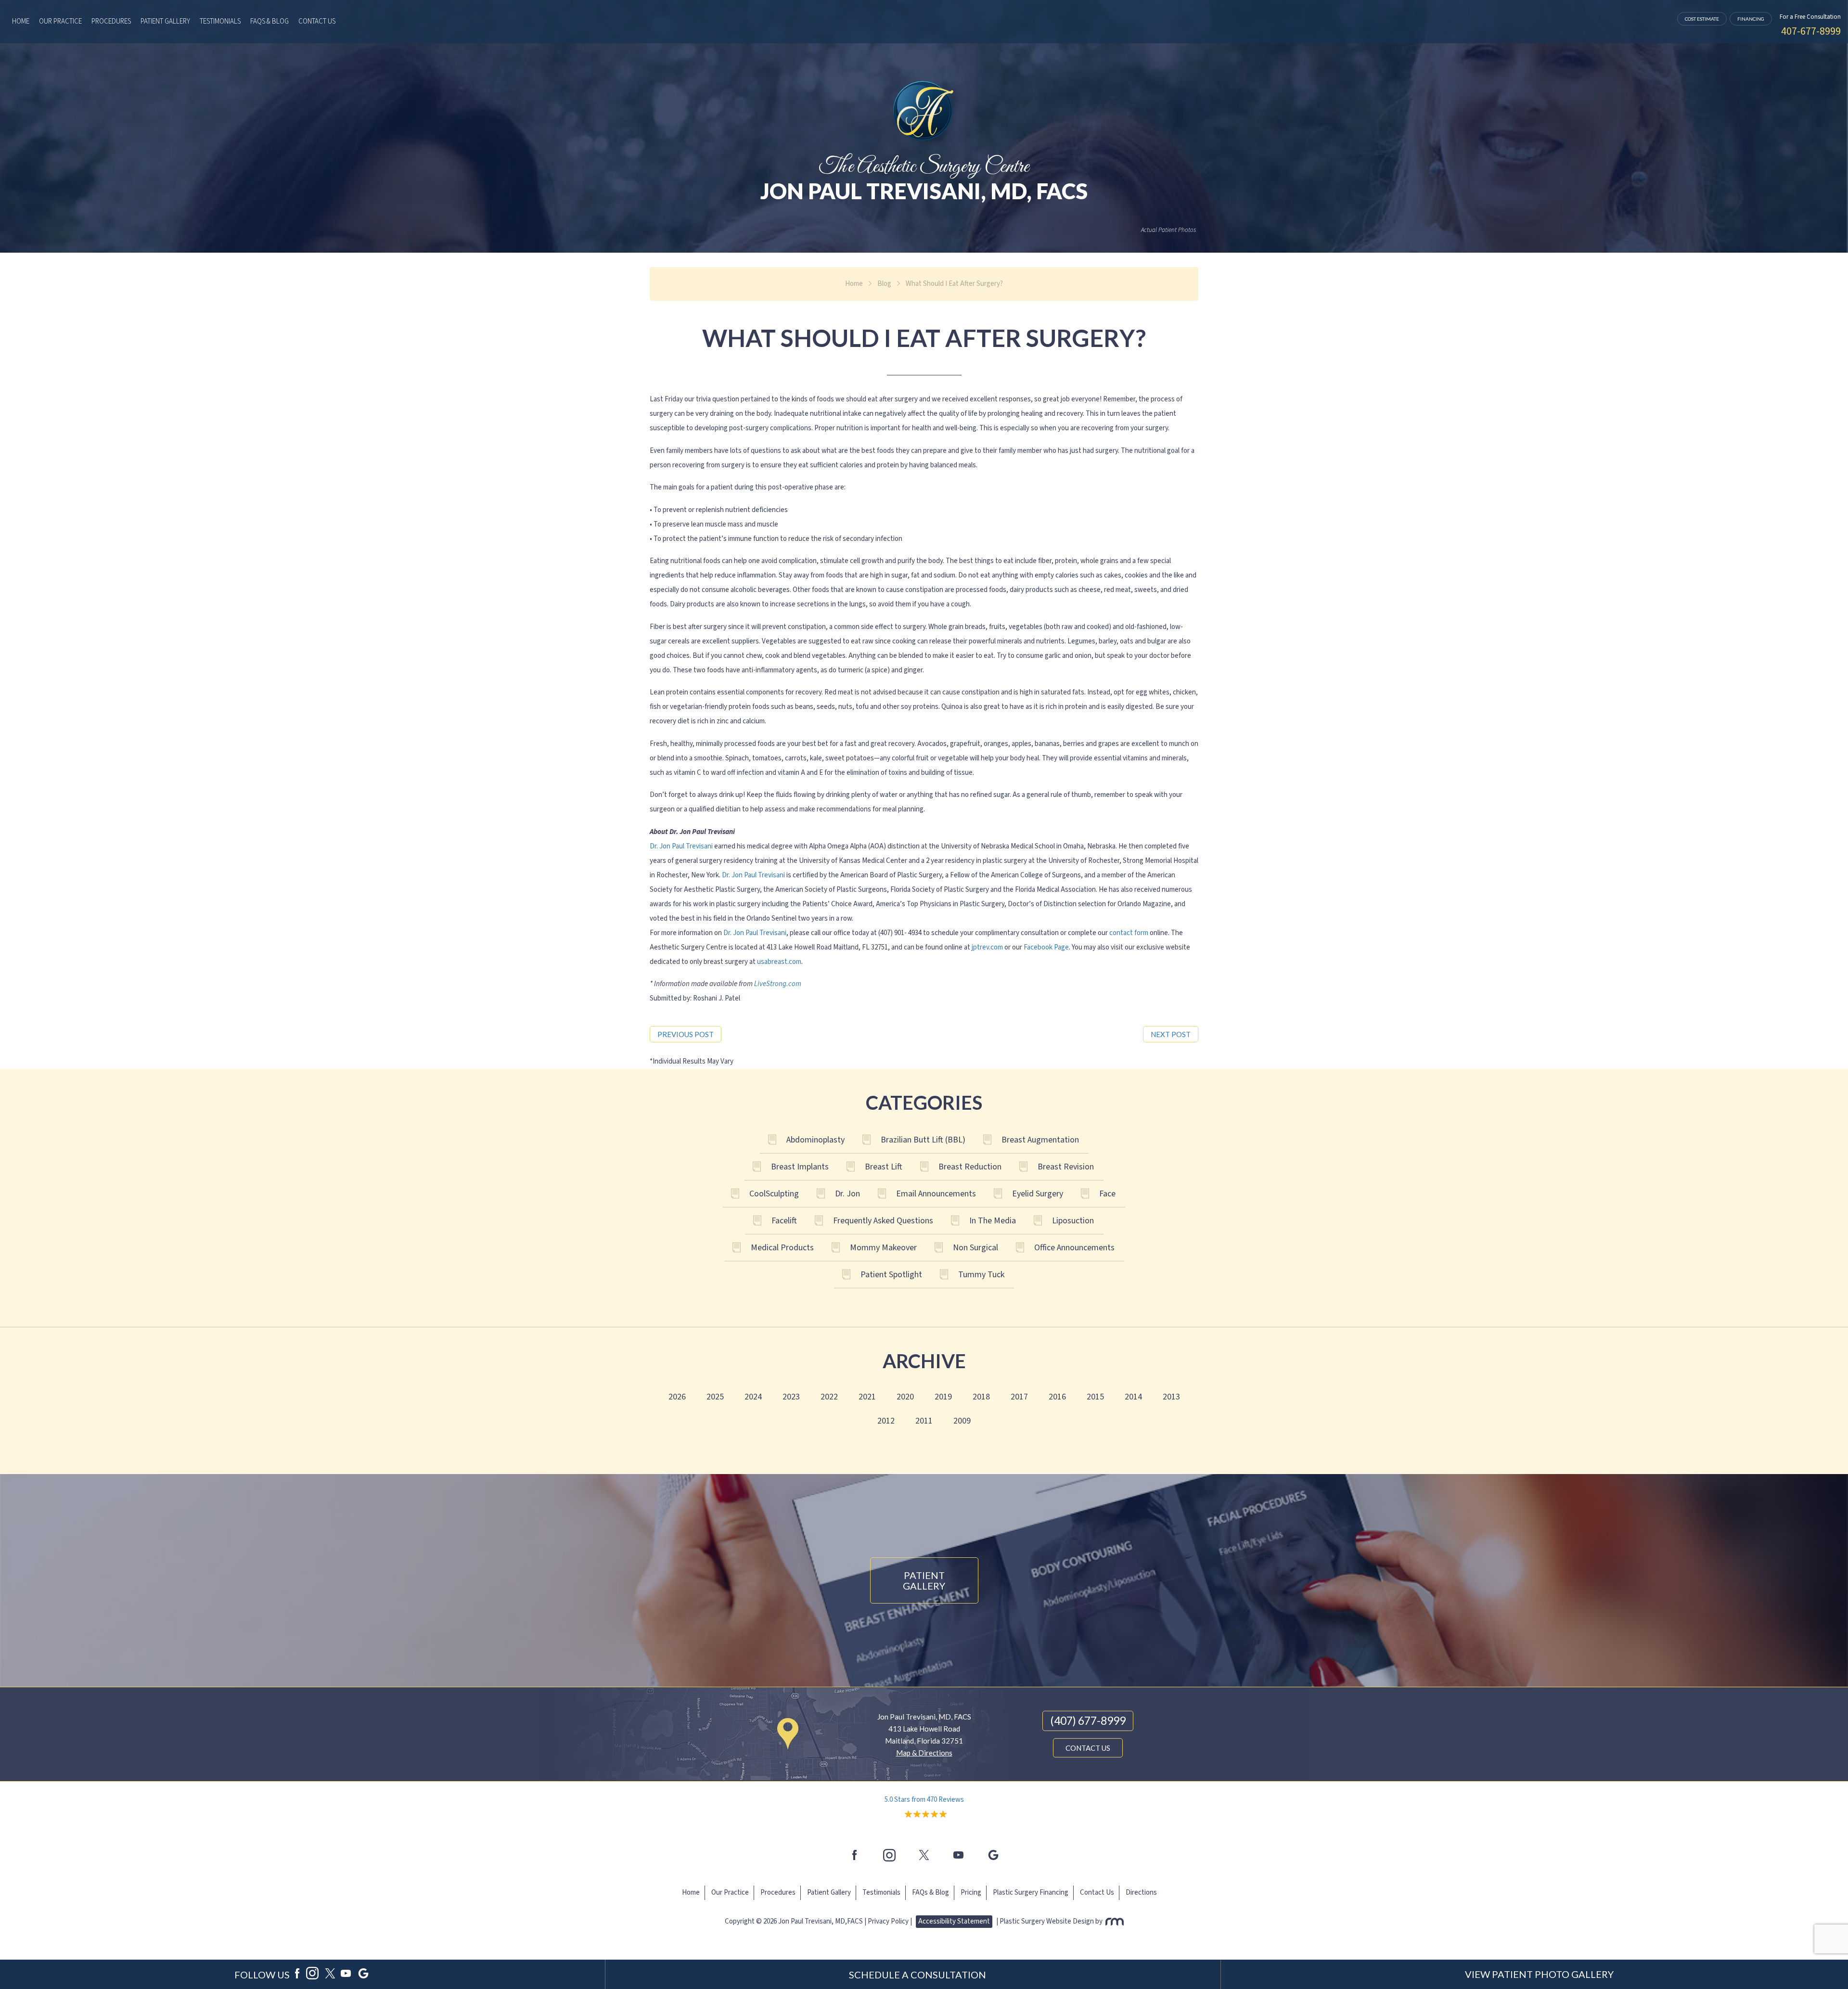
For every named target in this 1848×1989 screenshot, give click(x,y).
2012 (886, 1421)
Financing (1751, 19)
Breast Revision (1066, 1167)
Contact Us (317, 21)
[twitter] (924, 1855)
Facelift (784, 1221)
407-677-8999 (1811, 31)
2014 (1133, 1397)
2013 (1171, 1397)
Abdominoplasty (815, 1140)
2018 (981, 1397)
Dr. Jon (847, 1194)
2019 (943, 1397)
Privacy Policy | (890, 1921)
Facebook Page (1046, 947)
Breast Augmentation (1040, 1140)
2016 (1057, 1397)
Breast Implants (800, 1167)
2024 (753, 1397)
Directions (1141, 1893)
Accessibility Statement (954, 1921)
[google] (363, 1975)
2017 (1019, 1397)
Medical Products (782, 1248)
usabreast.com (779, 962)
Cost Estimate (1702, 19)
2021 (867, 1397)
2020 (905, 1397)
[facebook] (855, 1855)
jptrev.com (987, 947)
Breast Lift (884, 1167)
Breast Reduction (970, 1167)
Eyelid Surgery (1038, 1194)
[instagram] (889, 1855)
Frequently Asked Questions (883, 1221)
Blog (884, 284)
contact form (1129, 933)
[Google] (993, 1855)
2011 (924, 1421)
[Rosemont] (1114, 1921)
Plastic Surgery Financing (1031, 1893)
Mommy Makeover (883, 1248)
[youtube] (959, 1855)
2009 (962, 1421)
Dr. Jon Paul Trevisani (681, 846)
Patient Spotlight (891, 1275)
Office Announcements (1074, 1248)
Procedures (111, 21)
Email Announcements (936, 1194)
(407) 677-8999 (1088, 1720)
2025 (715, 1397)
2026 (677, 1397)
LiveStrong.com (778, 984)
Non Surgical (975, 1248)
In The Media (993, 1221)
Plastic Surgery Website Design (1047, 1921)
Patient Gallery (165, 21)
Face (1107, 1194)
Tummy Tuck (981, 1275)
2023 (791, 1397)
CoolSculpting (774, 1194)
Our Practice (60, 21)
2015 (1095, 1397)
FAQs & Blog (269, 21)
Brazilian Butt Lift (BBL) (923, 1140)
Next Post (1171, 1034)
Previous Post (686, 1034)
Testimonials (220, 21)
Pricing (971, 1893)
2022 (829, 1397)
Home (21, 21)
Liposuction (1073, 1221)
